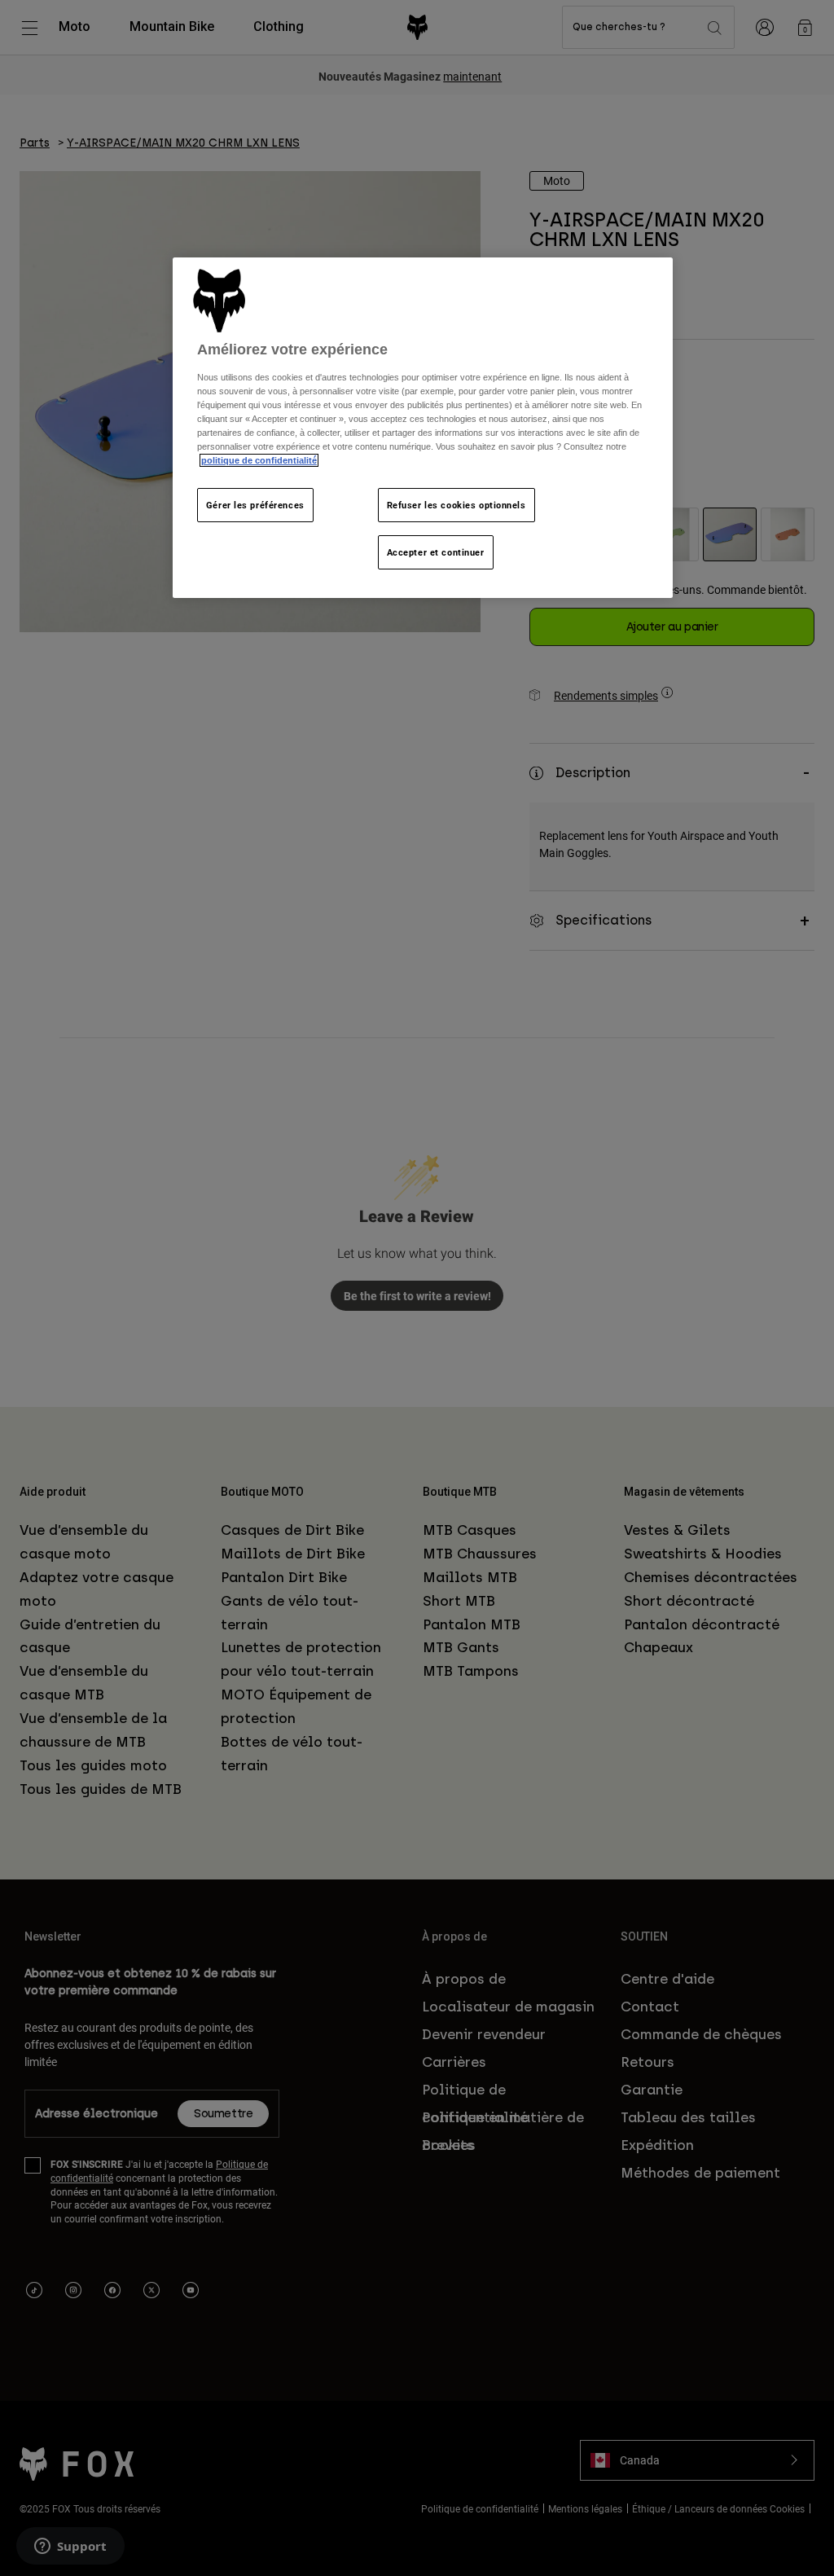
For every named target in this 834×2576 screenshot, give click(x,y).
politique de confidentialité (259, 460)
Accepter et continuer (436, 552)
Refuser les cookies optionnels (457, 505)
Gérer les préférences (255, 505)
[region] (423, 428)
